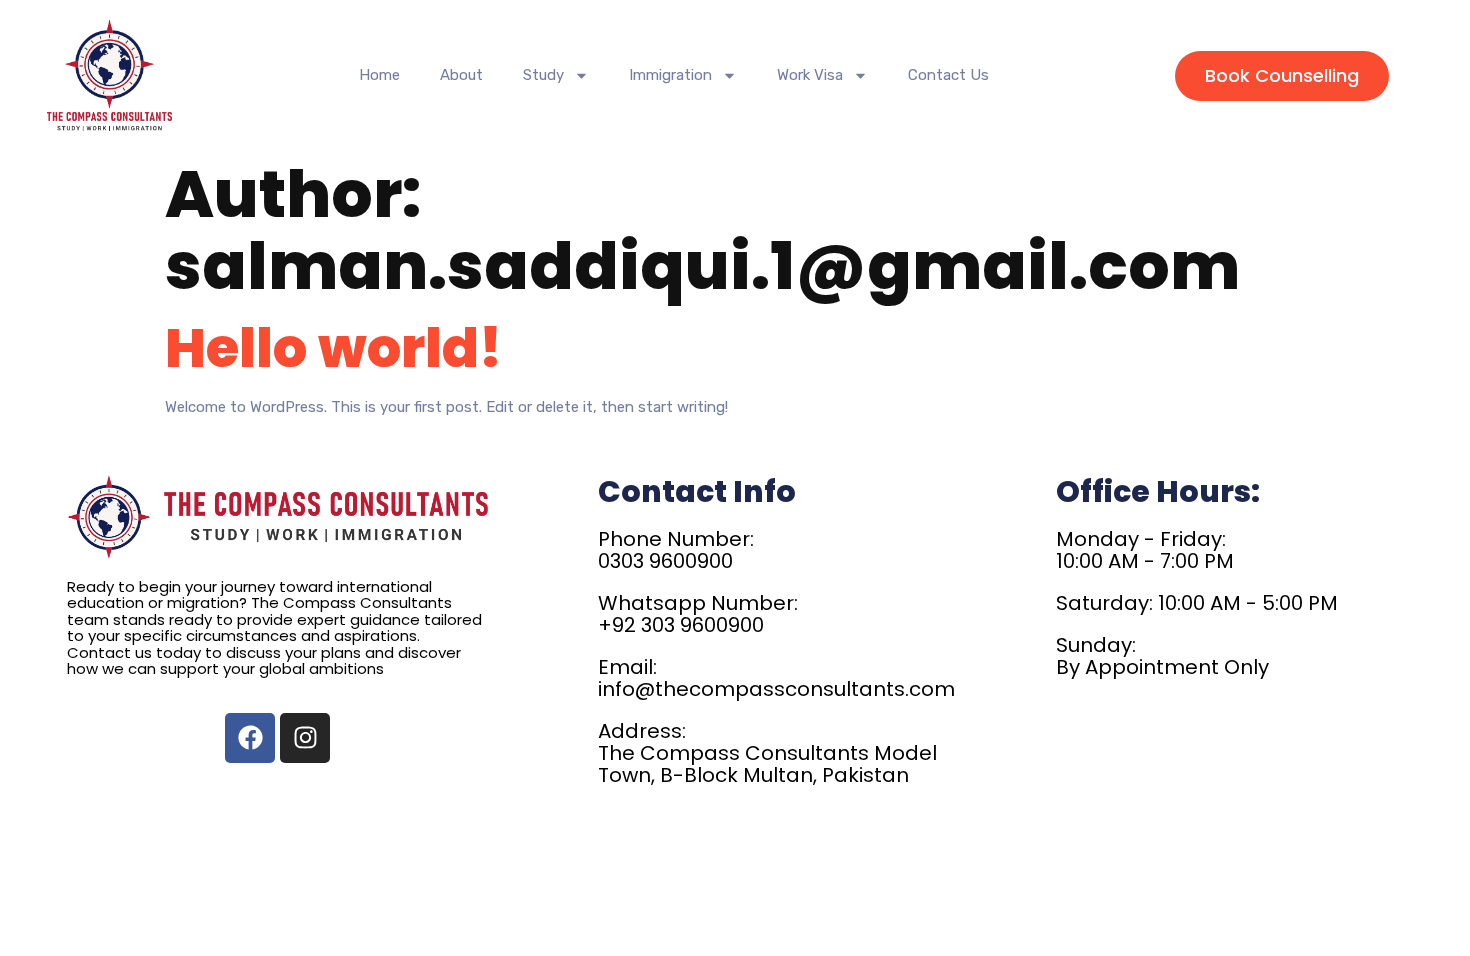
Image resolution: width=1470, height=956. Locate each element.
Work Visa (810, 75)
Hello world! (333, 347)
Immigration (670, 75)
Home (379, 75)
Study (543, 75)
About (461, 75)
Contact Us (948, 75)
